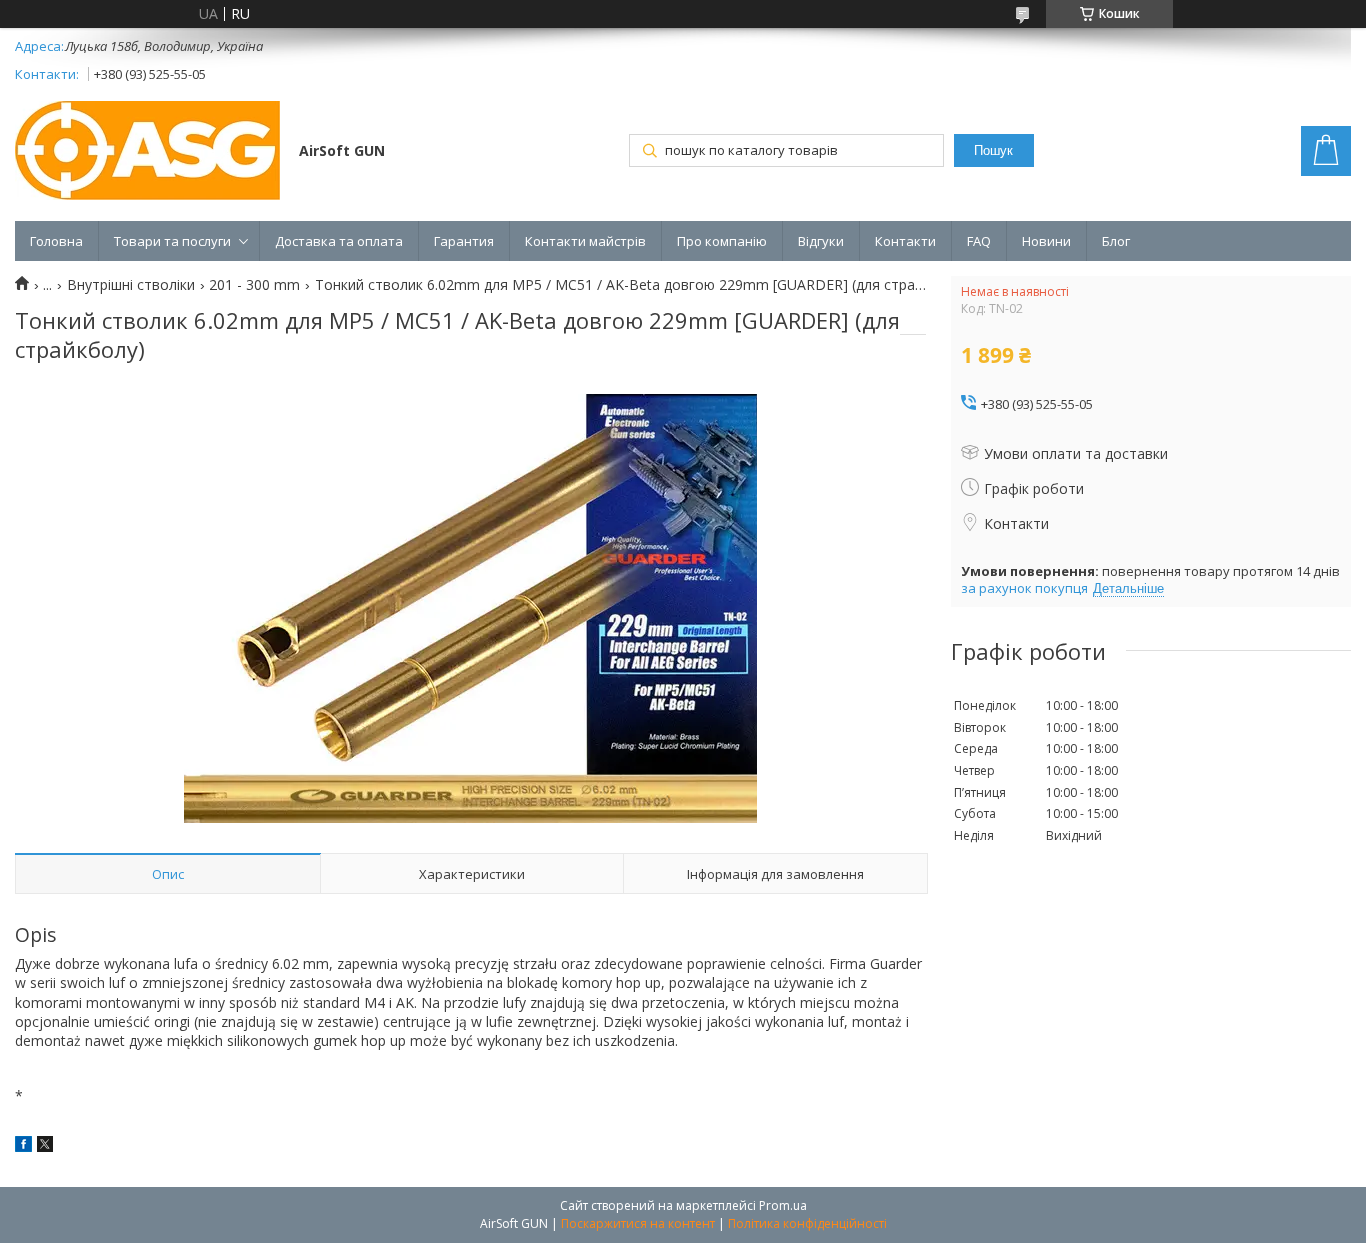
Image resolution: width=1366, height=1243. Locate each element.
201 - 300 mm (254, 285)
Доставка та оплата (339, 241)
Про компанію (722, 241)
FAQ (979, 241)
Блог (1116, 241)
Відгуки (821, 241)
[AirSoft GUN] (147, 152)
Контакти (905, 241)
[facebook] (23, 1146)
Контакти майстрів (585, 241)
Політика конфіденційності (807, 1223)
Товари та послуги (172, 241)
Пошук (993, 150)
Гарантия (464, 241)
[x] (45, 1146)
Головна (56, 241)
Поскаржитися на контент (638, 1223)
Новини (1046, 241)
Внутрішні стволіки (131, 285)
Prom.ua (783, 1205)
